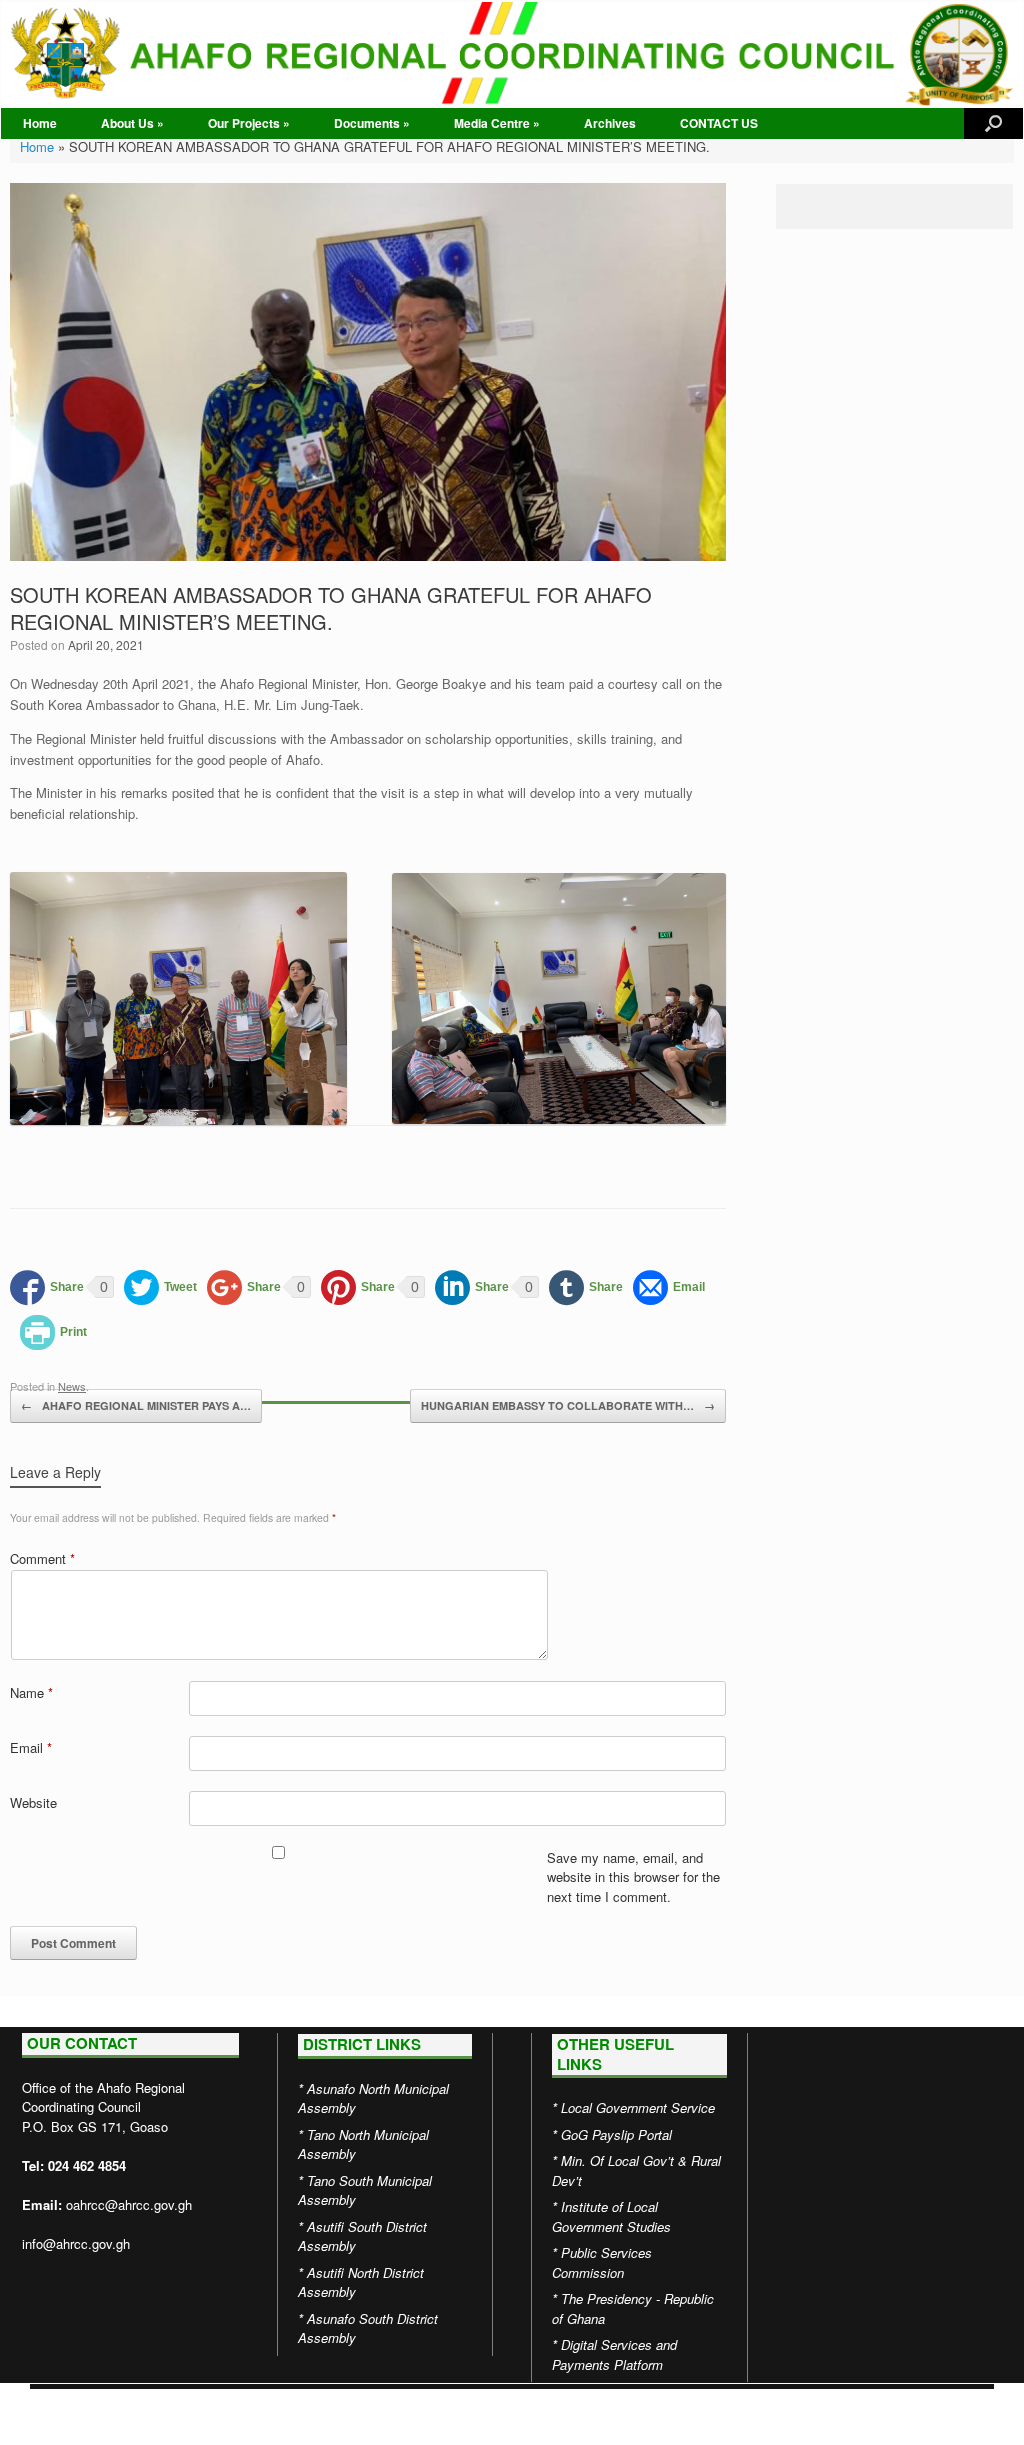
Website (33, 1802)
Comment (42, 1558)
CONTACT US (719, 123)
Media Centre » (497, 123)
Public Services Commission (602, 2262)
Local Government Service (638, 2107)
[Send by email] (669, 1287)
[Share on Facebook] (47, 1287)
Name (31, 1692)
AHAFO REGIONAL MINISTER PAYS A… (136, 1405)
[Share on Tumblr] (586, 1287)
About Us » (132, 123)
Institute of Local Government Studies (611, 2216)
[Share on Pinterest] (358, 1287)
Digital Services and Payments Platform (614, 2354)
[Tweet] (160, 1287)
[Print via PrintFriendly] (53, 1332)
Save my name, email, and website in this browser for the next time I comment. (633, 1877)
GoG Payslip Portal (616, 2134)
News (72, 1386)
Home (40, 123)
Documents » (372, 123)
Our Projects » (249, 123)
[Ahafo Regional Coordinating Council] (512, 54)
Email (31, 1747)
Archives (610, 123)
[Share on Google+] (244, 1287)
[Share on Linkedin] (472, 1287)
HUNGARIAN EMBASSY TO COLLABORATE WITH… (568, 1405)
